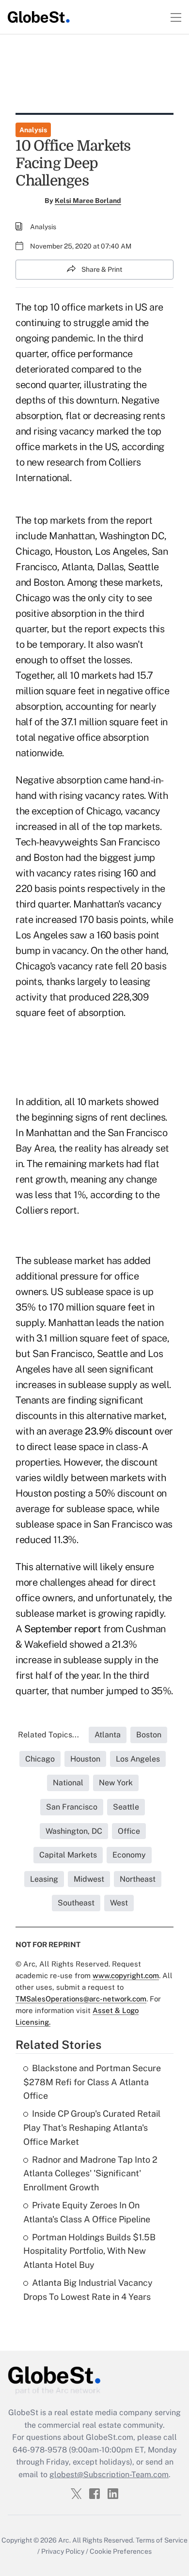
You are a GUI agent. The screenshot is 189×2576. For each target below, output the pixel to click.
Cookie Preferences (121, 2551)
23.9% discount (118, 1431)
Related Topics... (48, 1735)
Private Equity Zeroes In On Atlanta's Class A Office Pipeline (87, 2212)
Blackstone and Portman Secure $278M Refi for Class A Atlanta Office (92, 2082)
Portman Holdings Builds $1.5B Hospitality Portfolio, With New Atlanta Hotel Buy (89, 2251)
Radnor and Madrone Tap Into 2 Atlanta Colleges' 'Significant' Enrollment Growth (90, 2174)
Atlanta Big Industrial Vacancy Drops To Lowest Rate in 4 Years (88, 2290)
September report (63, 1629)
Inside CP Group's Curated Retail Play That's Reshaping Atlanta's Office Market (92, 2128)
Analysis (33, 130)
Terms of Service (162, 2540)
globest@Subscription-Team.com (109, 2475)
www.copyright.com (126, 1975)
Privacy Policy (63, 2551)
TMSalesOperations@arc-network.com (81, 1999)
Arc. (64, 2540)
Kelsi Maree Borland (88, 201)
